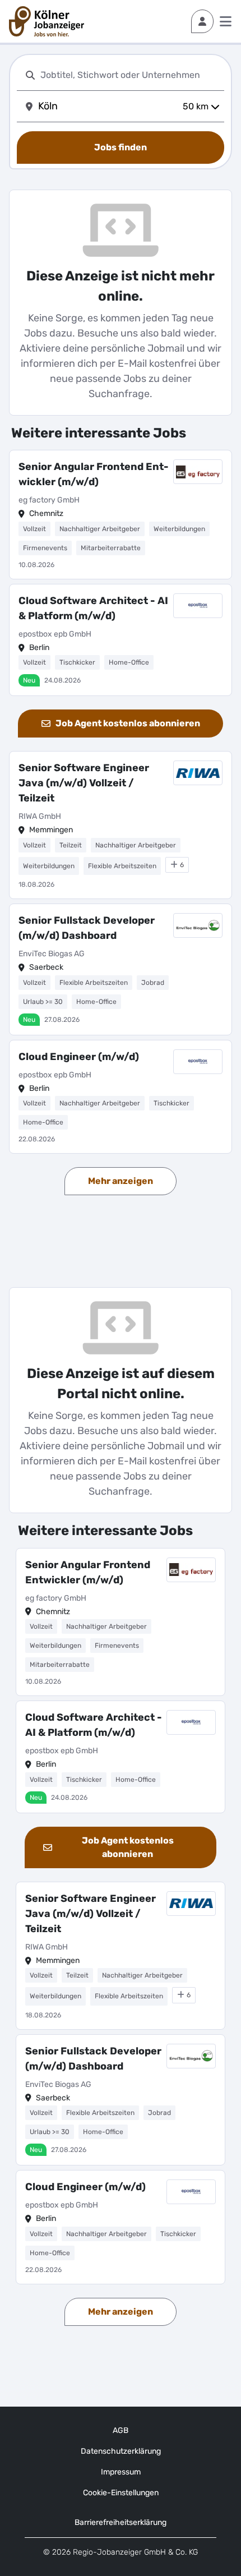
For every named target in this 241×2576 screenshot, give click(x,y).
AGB (121, 2430)
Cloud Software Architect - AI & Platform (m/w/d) (93, 608)
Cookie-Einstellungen (121, 2493)
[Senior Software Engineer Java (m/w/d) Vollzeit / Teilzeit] (121, 825)
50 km (196, 106)
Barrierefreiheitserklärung (121, 2522)
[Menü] (226, 21)
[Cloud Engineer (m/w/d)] (121, 1097)
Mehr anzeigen (121, 1181)
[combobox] (130, 75)
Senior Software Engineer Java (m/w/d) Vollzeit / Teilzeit (84, 783)
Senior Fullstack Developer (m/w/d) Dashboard (87, 928)
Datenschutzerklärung (121, 2451)
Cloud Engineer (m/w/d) (79, 1057)
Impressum (121, 2472)
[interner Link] (47, 21)
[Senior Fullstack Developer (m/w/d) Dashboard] (121, 969)
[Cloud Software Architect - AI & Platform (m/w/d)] (121, 640)
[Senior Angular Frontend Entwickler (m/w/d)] (121, 515)
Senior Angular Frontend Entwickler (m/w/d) (94, 474)
